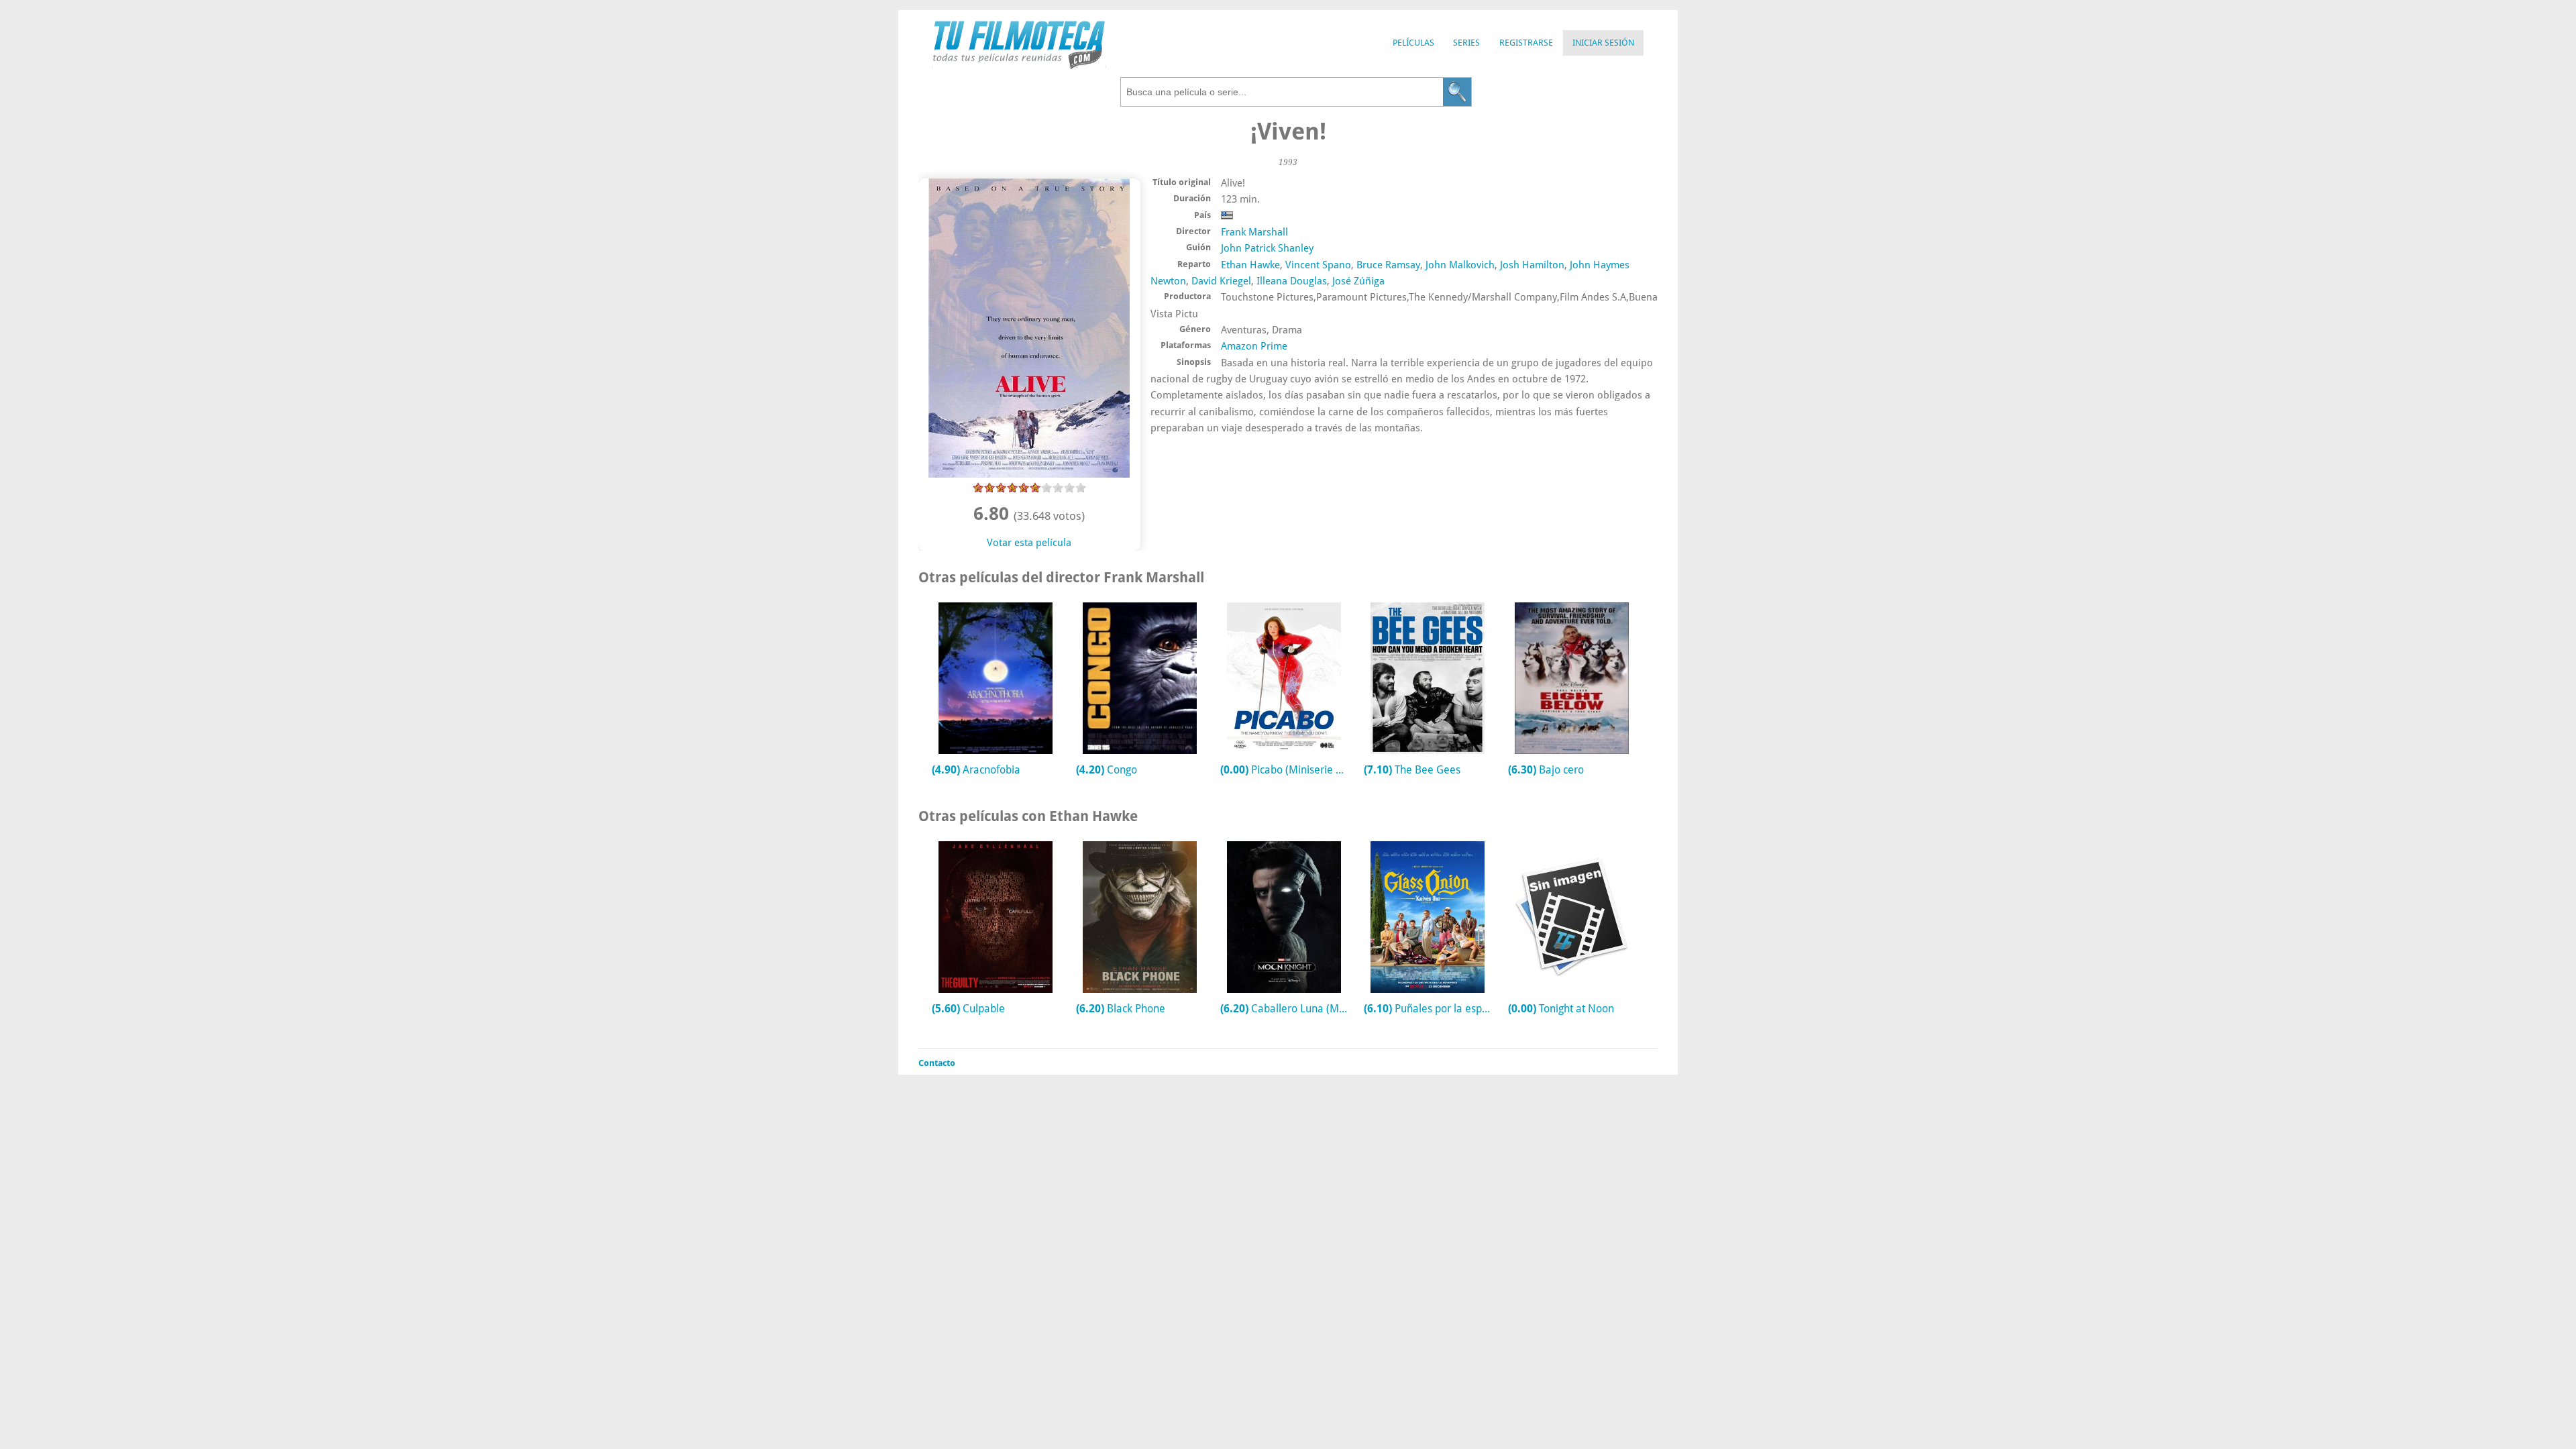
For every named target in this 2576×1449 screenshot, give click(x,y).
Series (1466, 43)
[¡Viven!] (1029, 474)
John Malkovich (1460, 265)
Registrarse (1526, 43)
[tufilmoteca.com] (1019, 66)
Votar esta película (1029, 543)
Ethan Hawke (1250, 265)
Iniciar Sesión (1603, 43)
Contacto (937, 1063)
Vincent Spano (1318, 265)
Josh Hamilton (1532, 265)
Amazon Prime (1254, 346)
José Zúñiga (1358, 281)
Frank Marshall (1254, 232)
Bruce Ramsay (1388, 265)
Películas (1413, 43)
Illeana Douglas (1292, 281)
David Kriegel (1221, 281)
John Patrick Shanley (1267, 248)
